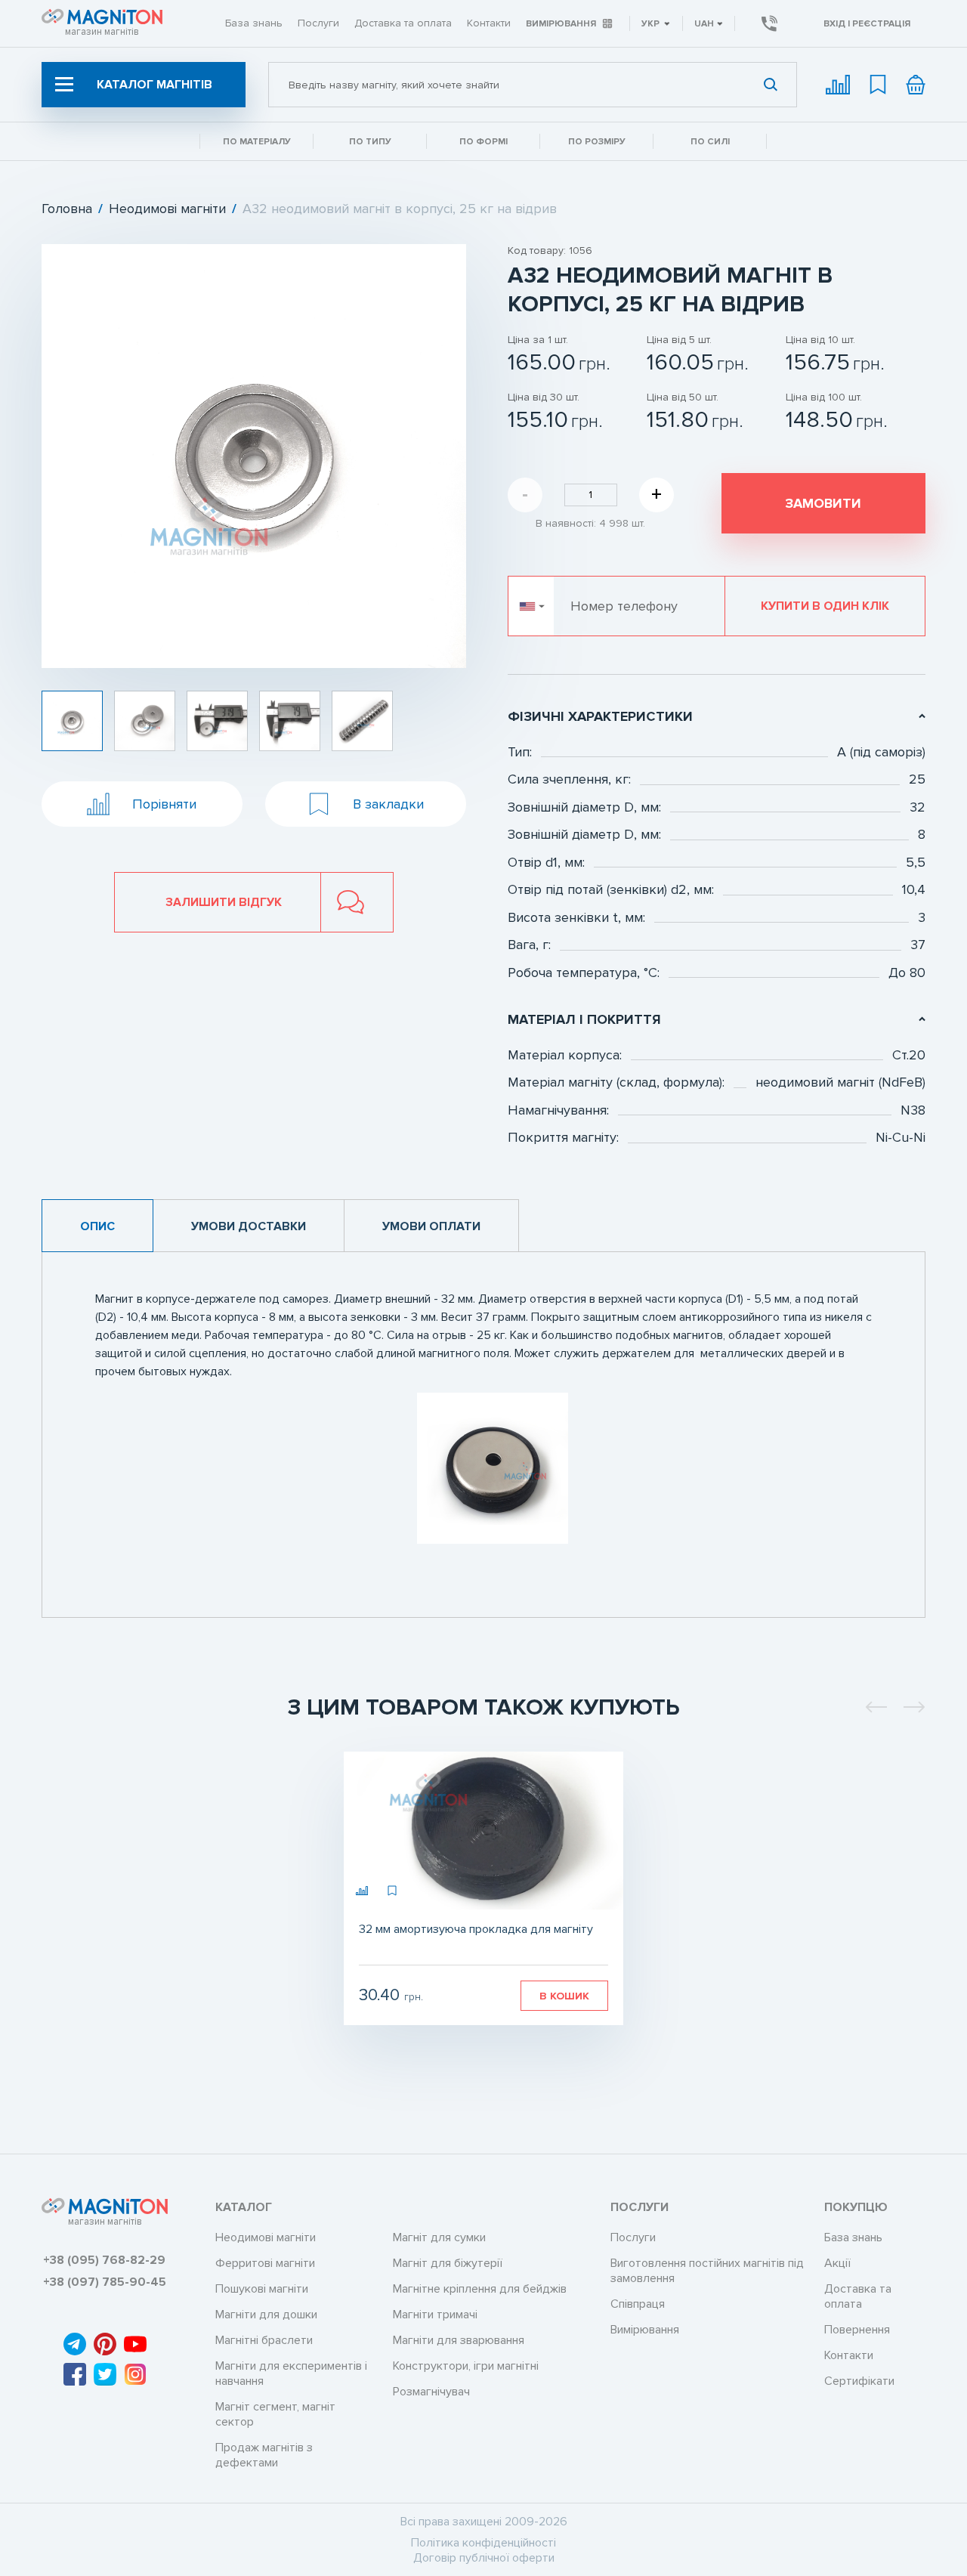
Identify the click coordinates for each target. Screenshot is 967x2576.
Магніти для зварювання (459, 2340)
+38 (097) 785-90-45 (105, 2282)
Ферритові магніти (265, 2263)
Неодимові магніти (167, 209)
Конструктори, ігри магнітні (466, 2366)
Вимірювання (561, 24)
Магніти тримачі (435, 2315)
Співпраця (638, 2304)
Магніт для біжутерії (448, 2263)
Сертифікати (859, 2381)
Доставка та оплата (403, 23)
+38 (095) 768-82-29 (104, 2260)
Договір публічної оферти (484, 2558)
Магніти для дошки (266, 2315)
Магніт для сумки (439, 2237)
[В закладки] (393, 1891)
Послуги (318, 23)
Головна (67, 209)
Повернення (857, 2330)
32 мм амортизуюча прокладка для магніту (476, 1929)
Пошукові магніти (262, 2289)
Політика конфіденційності (483, 2543)
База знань (254, 23)
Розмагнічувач (431, 2392)
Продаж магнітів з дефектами (264, 2455)
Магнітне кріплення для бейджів (480, 2289)
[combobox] (533, 85)
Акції (837, 2263)
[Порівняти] (363, 1891)
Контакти (489, 23)
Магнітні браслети (264, 2340)
